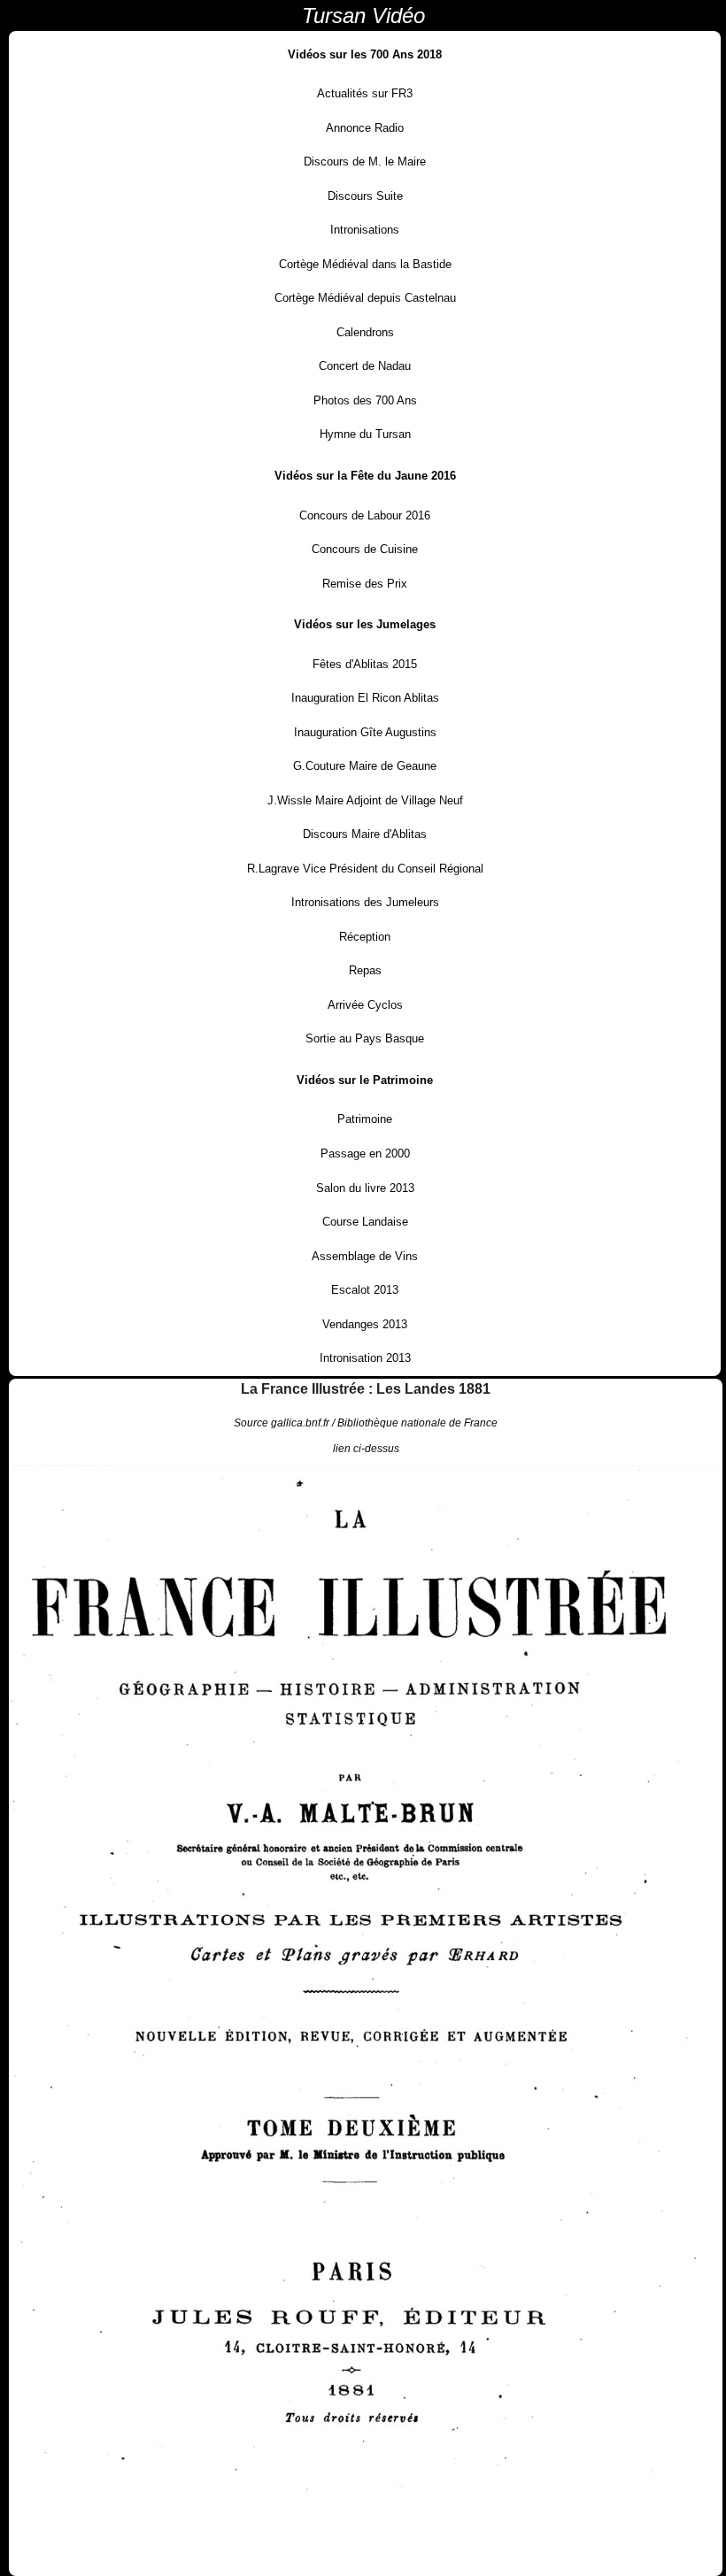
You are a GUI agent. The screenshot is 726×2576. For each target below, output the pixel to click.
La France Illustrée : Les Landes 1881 (366, 1389)
